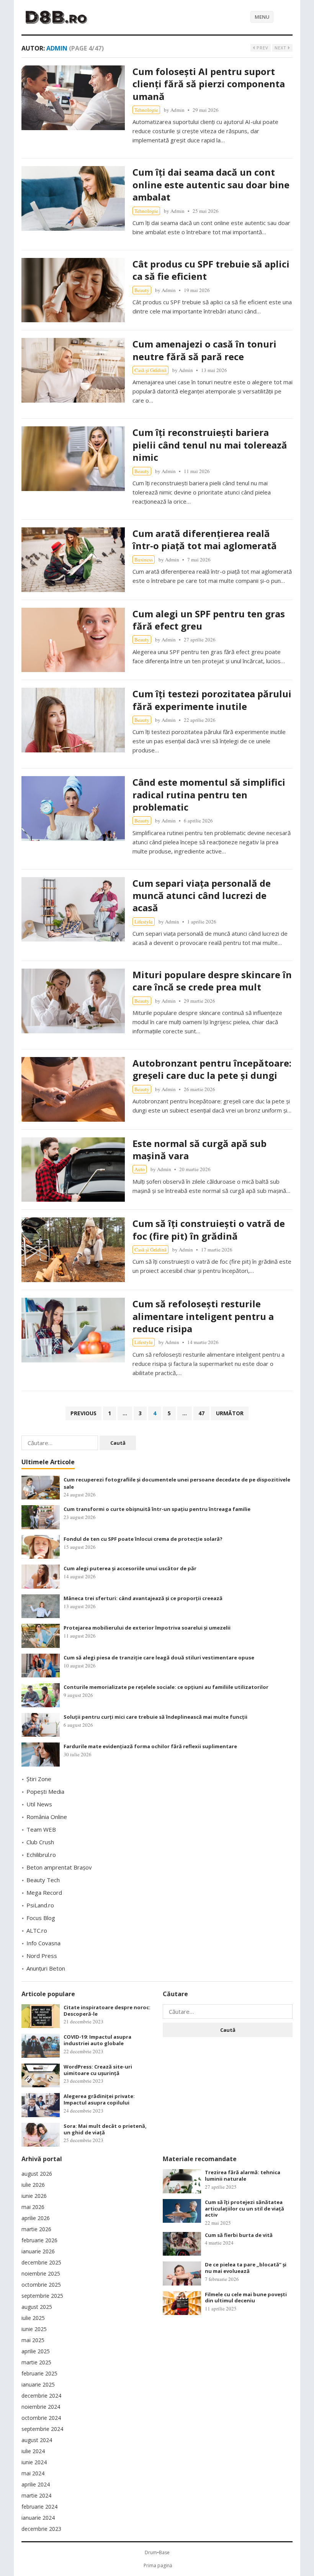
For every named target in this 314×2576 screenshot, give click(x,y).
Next (281, 48)
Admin (177, 110)
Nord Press (42, 1956)
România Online (47, 1817)
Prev (262, 48)
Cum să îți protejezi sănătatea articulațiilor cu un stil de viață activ (244, 2209)
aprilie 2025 (36, 2351)
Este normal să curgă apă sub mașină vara (200, 1149)
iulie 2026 (33, 2185)
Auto (140, 1169)
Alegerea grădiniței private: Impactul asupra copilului (99, 2099)
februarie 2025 (39, 2373)
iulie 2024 (33, 2451)
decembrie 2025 (41, 2262)
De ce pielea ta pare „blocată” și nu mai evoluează (246, 2268)
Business (144, 560)
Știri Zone (39, 1779)
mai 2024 (33, 2473)
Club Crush (40, 1842)
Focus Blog (41, 1918)
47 (201, 1413)
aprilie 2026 (36, 2218)
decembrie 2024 (41, 2396)
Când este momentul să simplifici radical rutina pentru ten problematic (209, 794)
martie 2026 (36, 2229)
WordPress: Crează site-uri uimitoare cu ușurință (98, 2070)
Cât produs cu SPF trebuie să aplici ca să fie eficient (211, 270)
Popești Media (45, 1791)
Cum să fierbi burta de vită (239, 2235)
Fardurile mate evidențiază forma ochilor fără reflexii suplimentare (150, 1746)
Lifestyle (144, 922)
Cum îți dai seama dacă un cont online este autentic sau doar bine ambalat (211, 184)
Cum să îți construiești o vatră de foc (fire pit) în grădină (209, 1229)
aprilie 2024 (36, 2484)
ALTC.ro (37, 1930)
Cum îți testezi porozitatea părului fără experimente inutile (212, 700)
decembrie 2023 (41, 2529)
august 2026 (37, 2174)
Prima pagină (158, 2565)
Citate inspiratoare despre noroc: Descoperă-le (107, 2011)
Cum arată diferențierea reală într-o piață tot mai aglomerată (205, 539)
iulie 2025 (33, 2318)
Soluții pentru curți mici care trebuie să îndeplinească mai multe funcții (155, 1717)
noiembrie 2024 (41, 2407)
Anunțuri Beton (46, 1968)
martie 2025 (36, 2362)
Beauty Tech (43, 1880)
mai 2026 (33, 2207)
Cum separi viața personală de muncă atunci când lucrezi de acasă (202, 896)
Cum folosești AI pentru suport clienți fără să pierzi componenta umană (209, 84)
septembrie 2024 (42, 2429)
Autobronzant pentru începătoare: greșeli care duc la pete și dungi (212, 1069)
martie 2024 (36, 2495)
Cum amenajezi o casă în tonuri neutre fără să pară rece (204, 350)
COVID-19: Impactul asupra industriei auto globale (97, 2040)
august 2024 (37, 2440)
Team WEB (41, 1829)
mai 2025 (33, 2340)
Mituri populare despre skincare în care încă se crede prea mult (212, 981)
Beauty (142, 290)
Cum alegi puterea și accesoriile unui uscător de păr (130, 1568)
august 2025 (37, 2307)
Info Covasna (43, 1943)
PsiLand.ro (40, 1905)
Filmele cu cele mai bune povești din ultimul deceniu (246, 2298)
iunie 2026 (34, 2196)
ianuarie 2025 (38, 2384)
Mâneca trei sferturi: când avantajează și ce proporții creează (143, 1598)
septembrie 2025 (42, 2296)
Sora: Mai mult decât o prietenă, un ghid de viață (105, 2129)
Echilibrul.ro (41, 1855)
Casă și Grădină (150, 370)
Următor (230, 1413)
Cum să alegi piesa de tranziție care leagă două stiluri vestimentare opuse (159, 1658)
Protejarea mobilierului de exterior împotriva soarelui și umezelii (147, 1628)
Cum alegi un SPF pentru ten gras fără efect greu (209, 620)
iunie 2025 (34, 2329)
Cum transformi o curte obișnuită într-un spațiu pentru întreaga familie (157, 1509)
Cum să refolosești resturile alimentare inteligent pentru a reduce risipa (203, 1316)
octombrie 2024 (41, 2418)
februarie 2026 (39, 2240)
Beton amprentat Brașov (59, 1867)
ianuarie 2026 (38, 2251)
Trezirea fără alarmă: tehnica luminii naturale (243, 2175)
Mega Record (44, 1892)
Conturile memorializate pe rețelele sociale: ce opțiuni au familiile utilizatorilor (166, 1687)
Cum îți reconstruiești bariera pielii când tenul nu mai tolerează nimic (210, 445)
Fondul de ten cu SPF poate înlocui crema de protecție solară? (143, 1539)
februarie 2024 (39, 2507)
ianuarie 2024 (38, 2518)
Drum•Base (157, 2552)
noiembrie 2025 (41, 2273)
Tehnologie (146, 110)
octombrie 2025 (41, 2285)
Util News (39, 1804)
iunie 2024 (34, 2462)
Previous (83, 1413)
